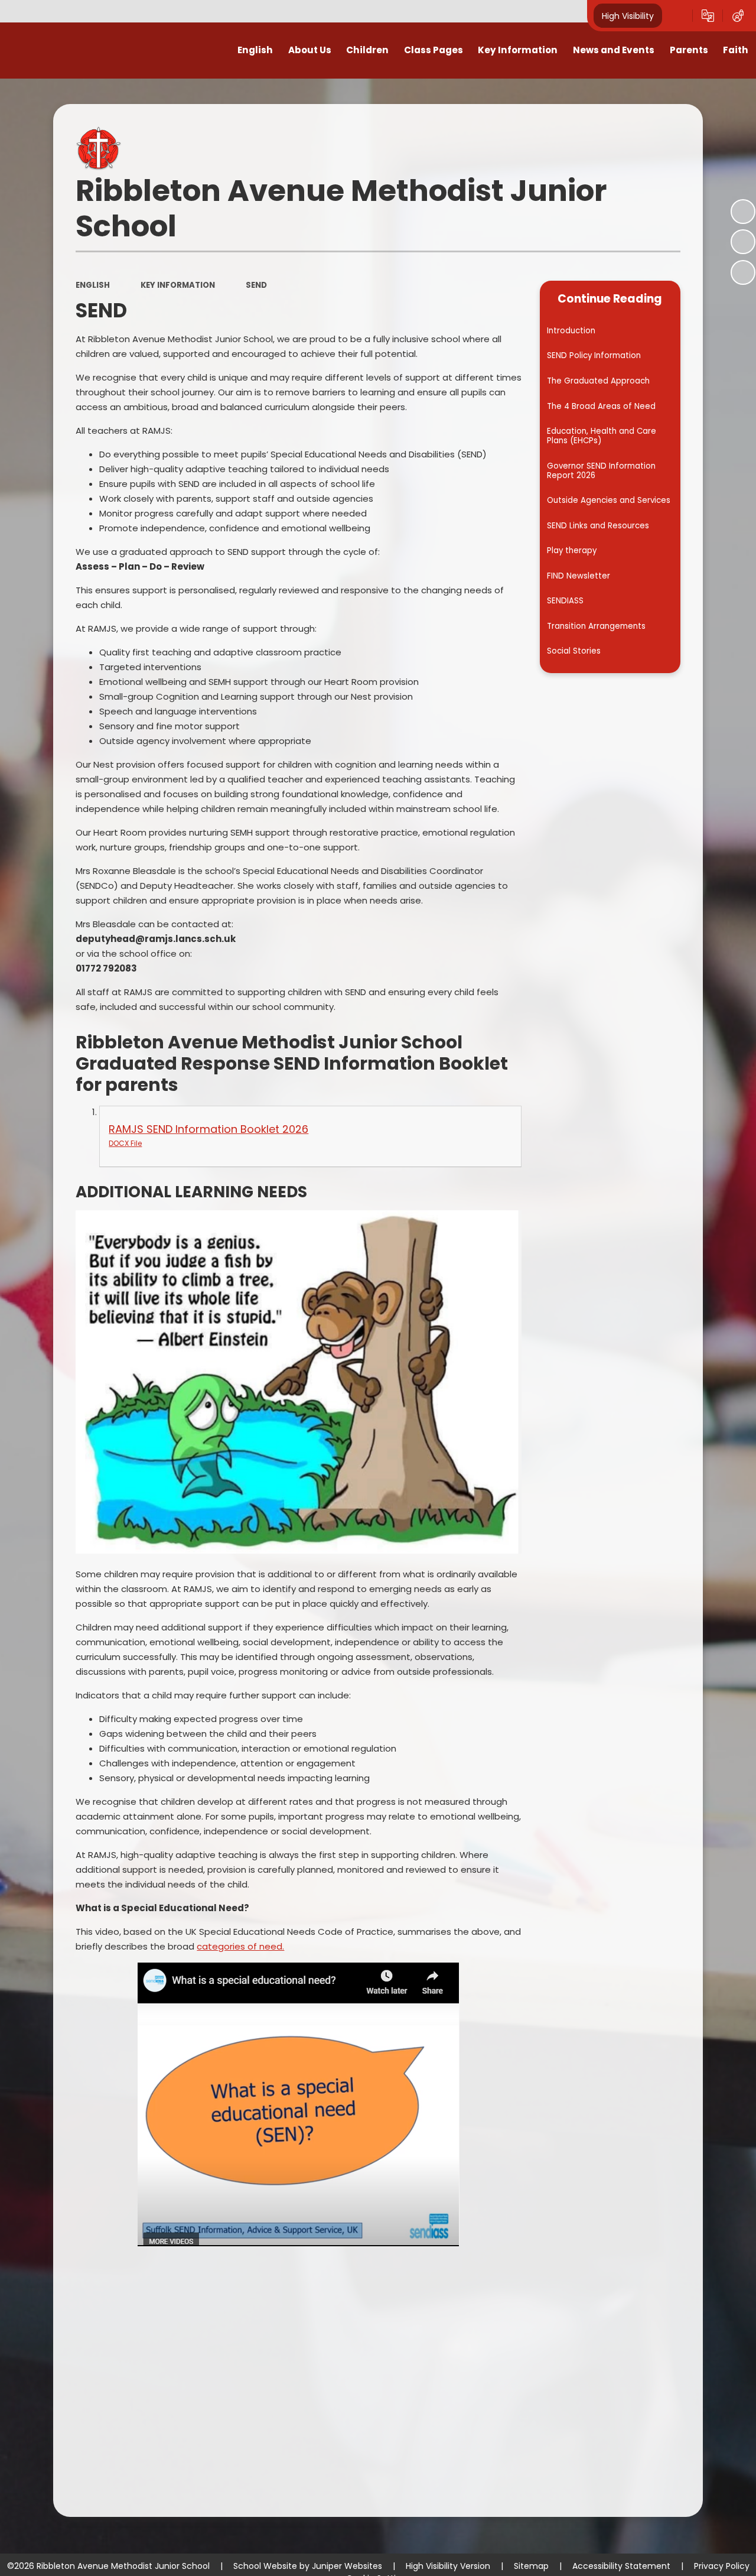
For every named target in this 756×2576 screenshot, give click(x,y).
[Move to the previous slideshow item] (743, 242)
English (93, 285)
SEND (256, 285)
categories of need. (240, 1946)
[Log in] (738, 16)
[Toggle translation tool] (708, 16)
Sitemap (531, 2566)
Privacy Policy (722, 2566)
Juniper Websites (347, 2566)
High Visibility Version (448, 2566)
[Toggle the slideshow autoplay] (743, 212)
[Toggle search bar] (677, 16)
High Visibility (628, 15)
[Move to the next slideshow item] (743, 272)
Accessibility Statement (621, 2566)
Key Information (178, 285)
